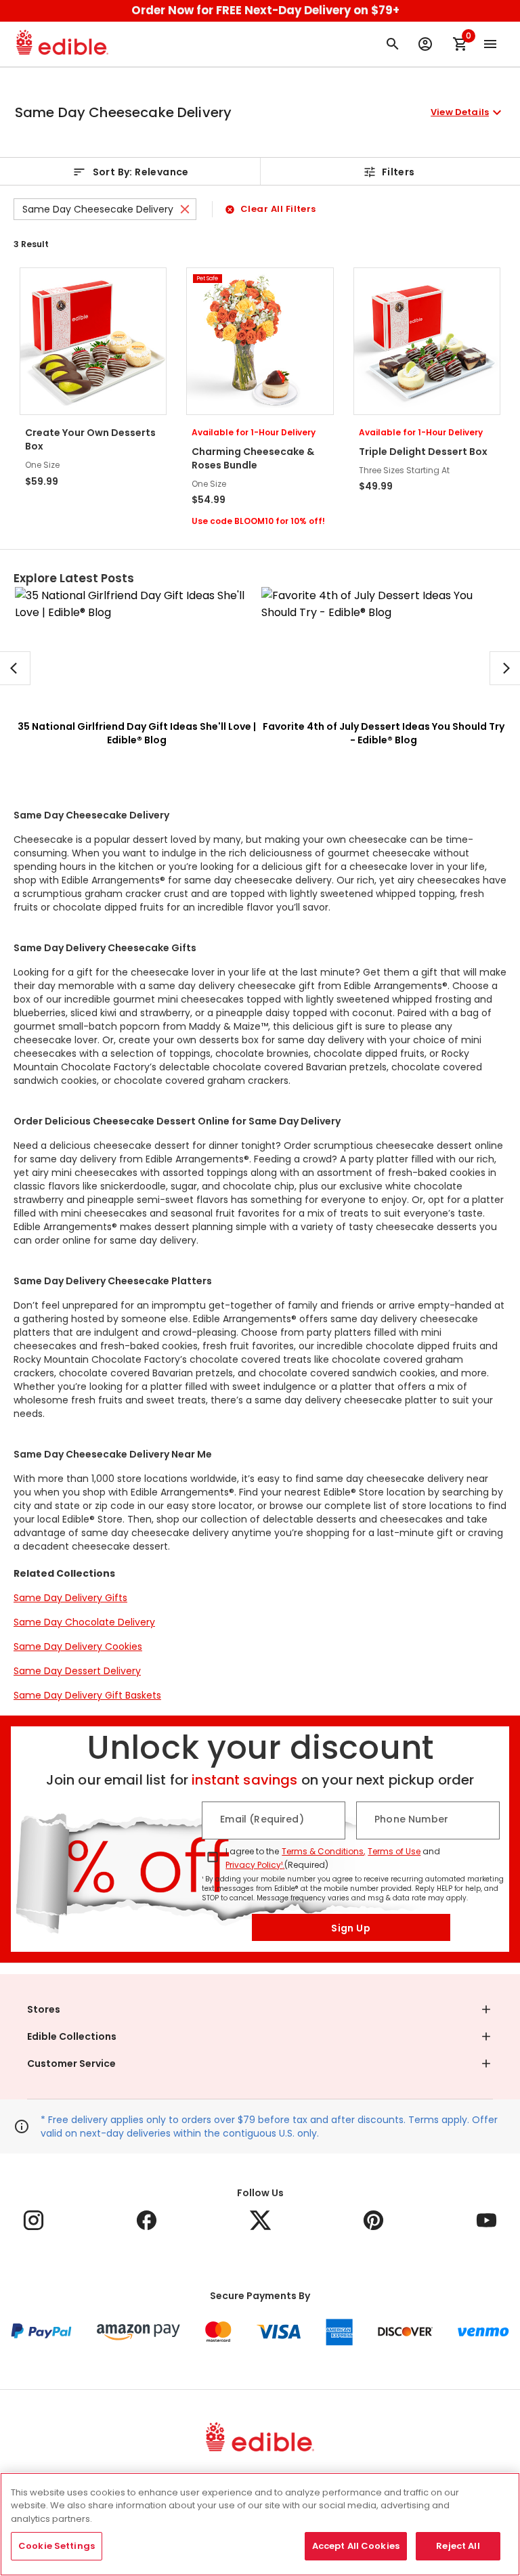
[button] (260, 112)
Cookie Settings (57, 2546)
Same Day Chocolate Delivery (84, 1622)
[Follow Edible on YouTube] (486, 2220)
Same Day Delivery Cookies (78, 1646)
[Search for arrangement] (393, 44)
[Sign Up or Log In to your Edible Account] (425, 44)
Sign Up (351, 1928)
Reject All (458, 2546)
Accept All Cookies (356, 2546)
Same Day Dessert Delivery (77, 1671)
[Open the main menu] (490, 44)
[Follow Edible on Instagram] (34, 2220)
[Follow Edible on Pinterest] (373, 2220)
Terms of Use (394, 1851)
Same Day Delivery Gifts (70, 1598)
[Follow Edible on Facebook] (147, 2220)
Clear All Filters (278, 209)
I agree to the (252, 1851)
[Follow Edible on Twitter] (260, 2220)
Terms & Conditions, (323, 1851)
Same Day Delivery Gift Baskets (87, 1695)
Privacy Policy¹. (255, 1865)
